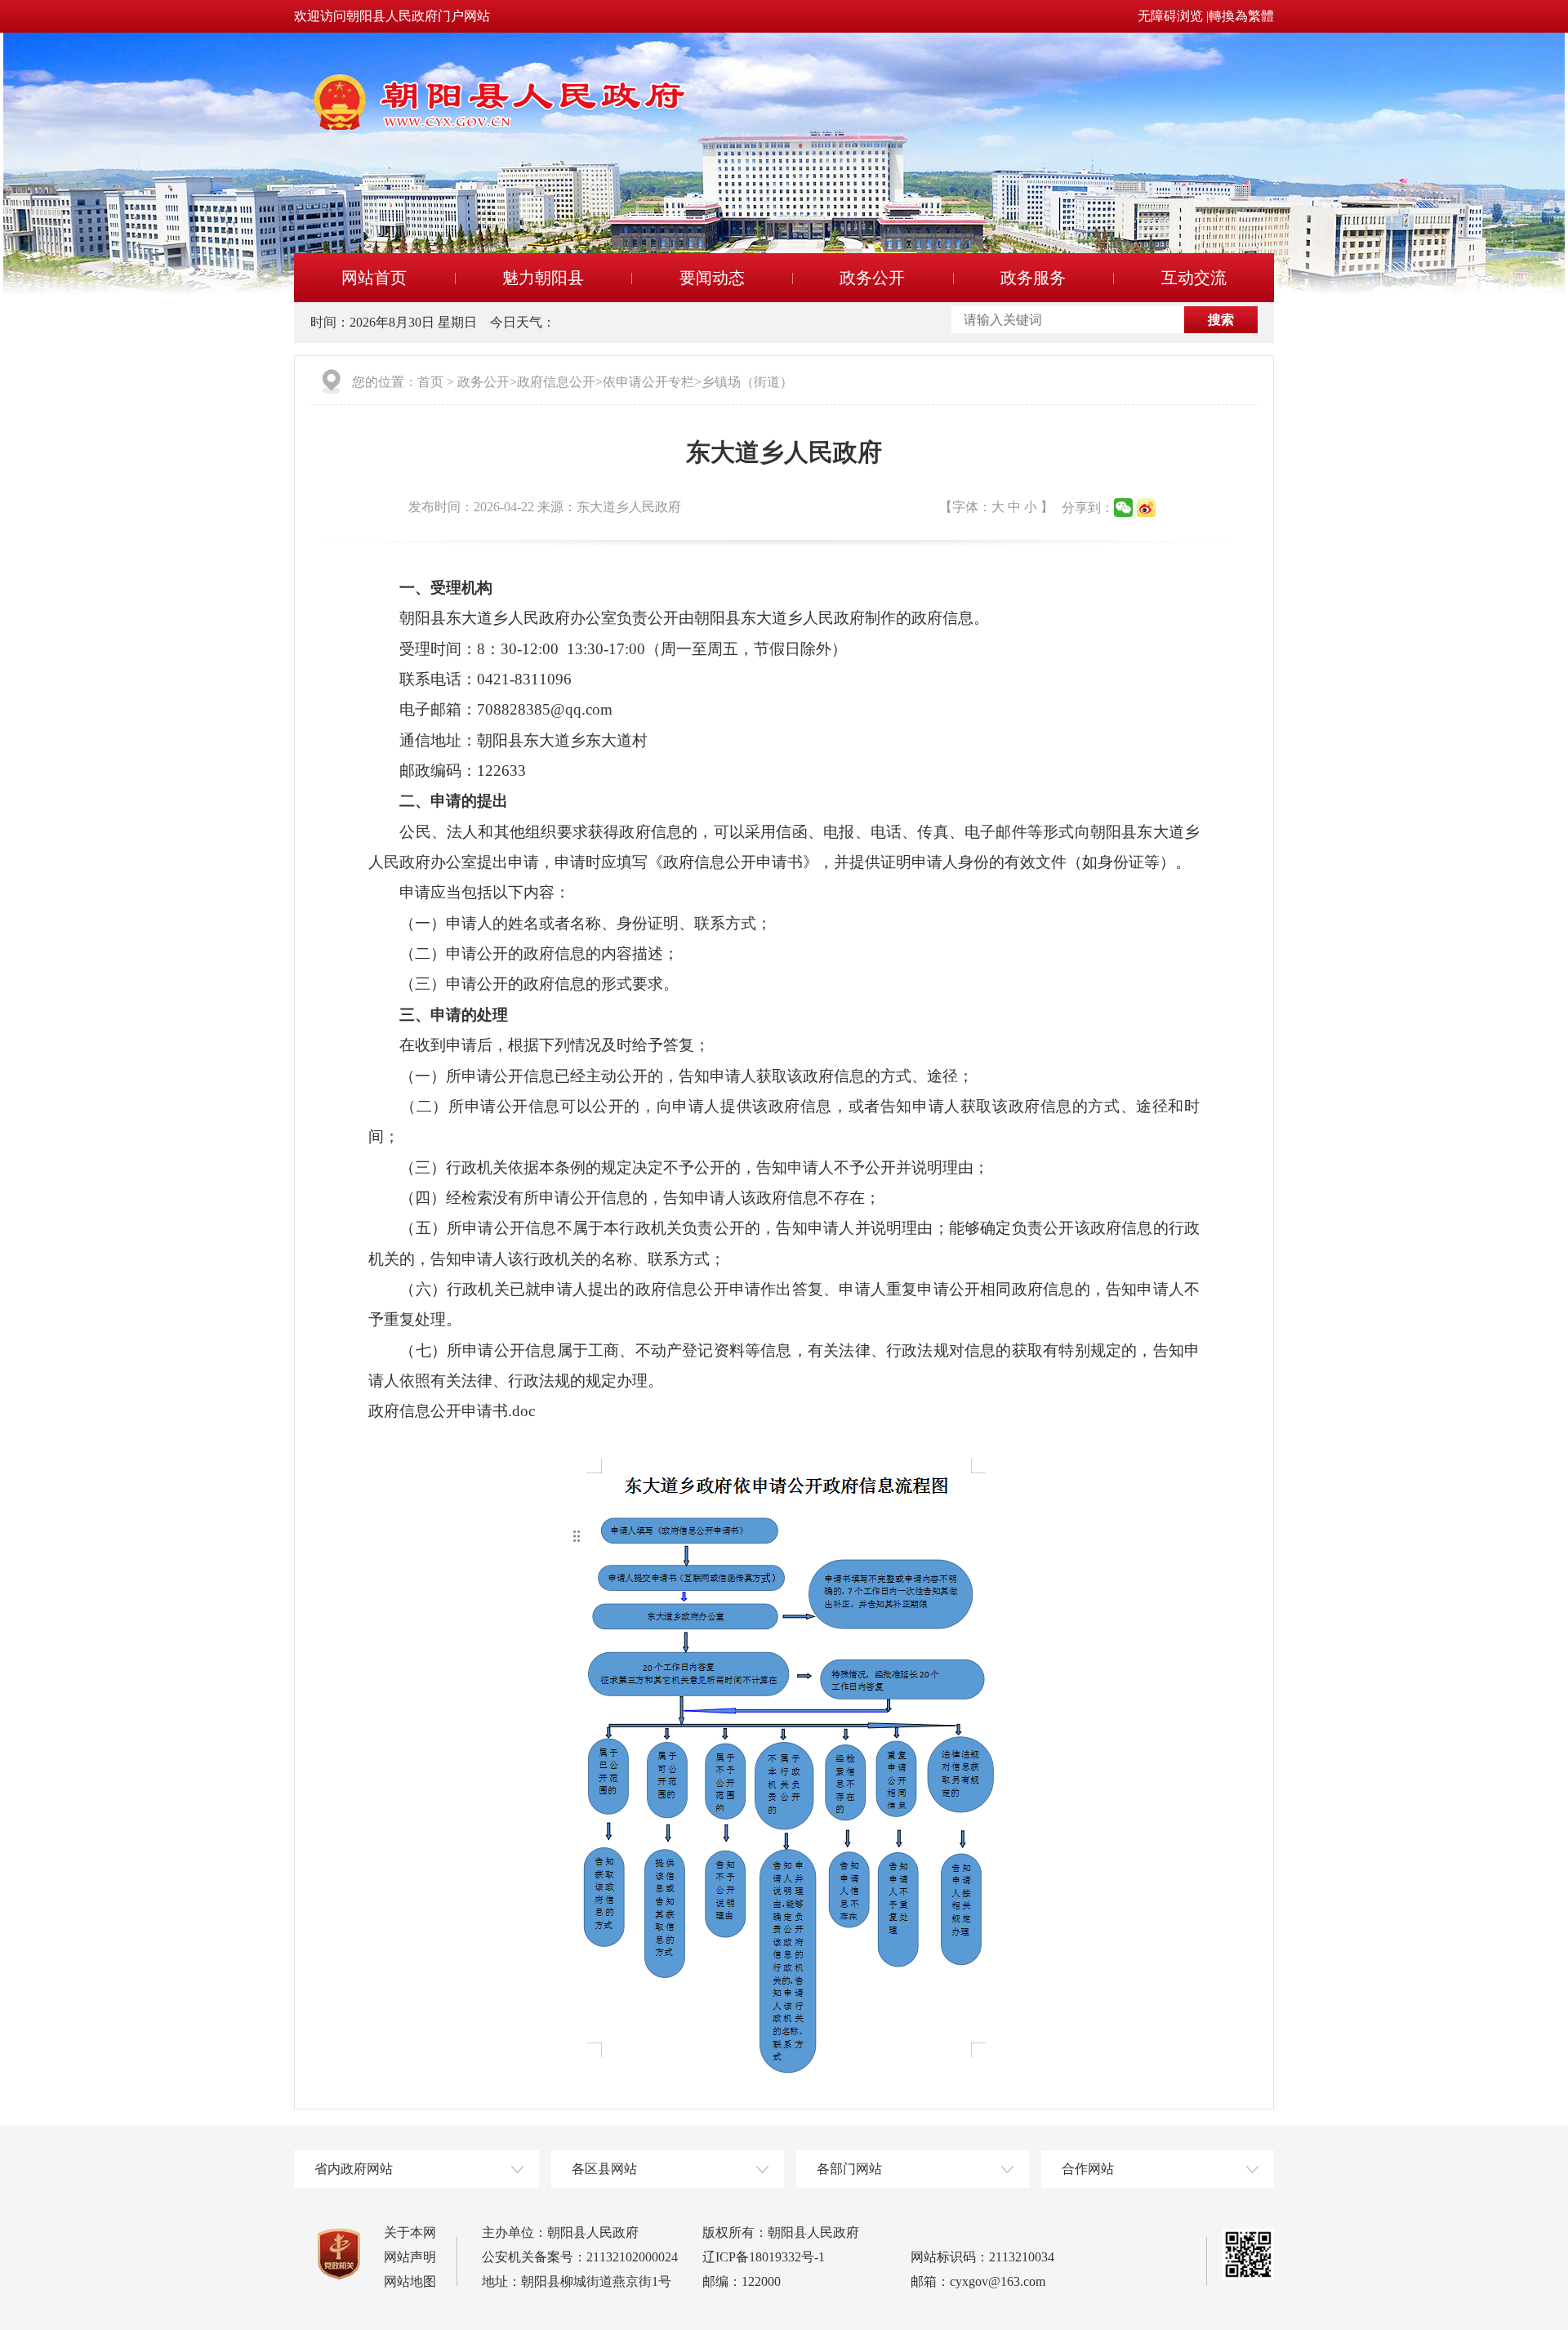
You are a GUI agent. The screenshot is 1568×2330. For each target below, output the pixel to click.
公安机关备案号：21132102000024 (580, 2257)
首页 (430, 382)
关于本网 (410, 2232)
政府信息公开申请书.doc (452, 1411)
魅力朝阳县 (543, 278)
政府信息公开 (556, 382)
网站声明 (410, 2257)
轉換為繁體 (1241, 16)
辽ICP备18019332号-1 (764, 2257)
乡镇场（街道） (747, 382)
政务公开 (872, 278)
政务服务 (1033, 278)
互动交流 (1194, 278)
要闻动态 (712, 278)
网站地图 (410, 2281)
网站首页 (374, 278)
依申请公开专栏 (648, 382)
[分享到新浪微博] (1146, 508)
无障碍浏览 (1170, 16)
